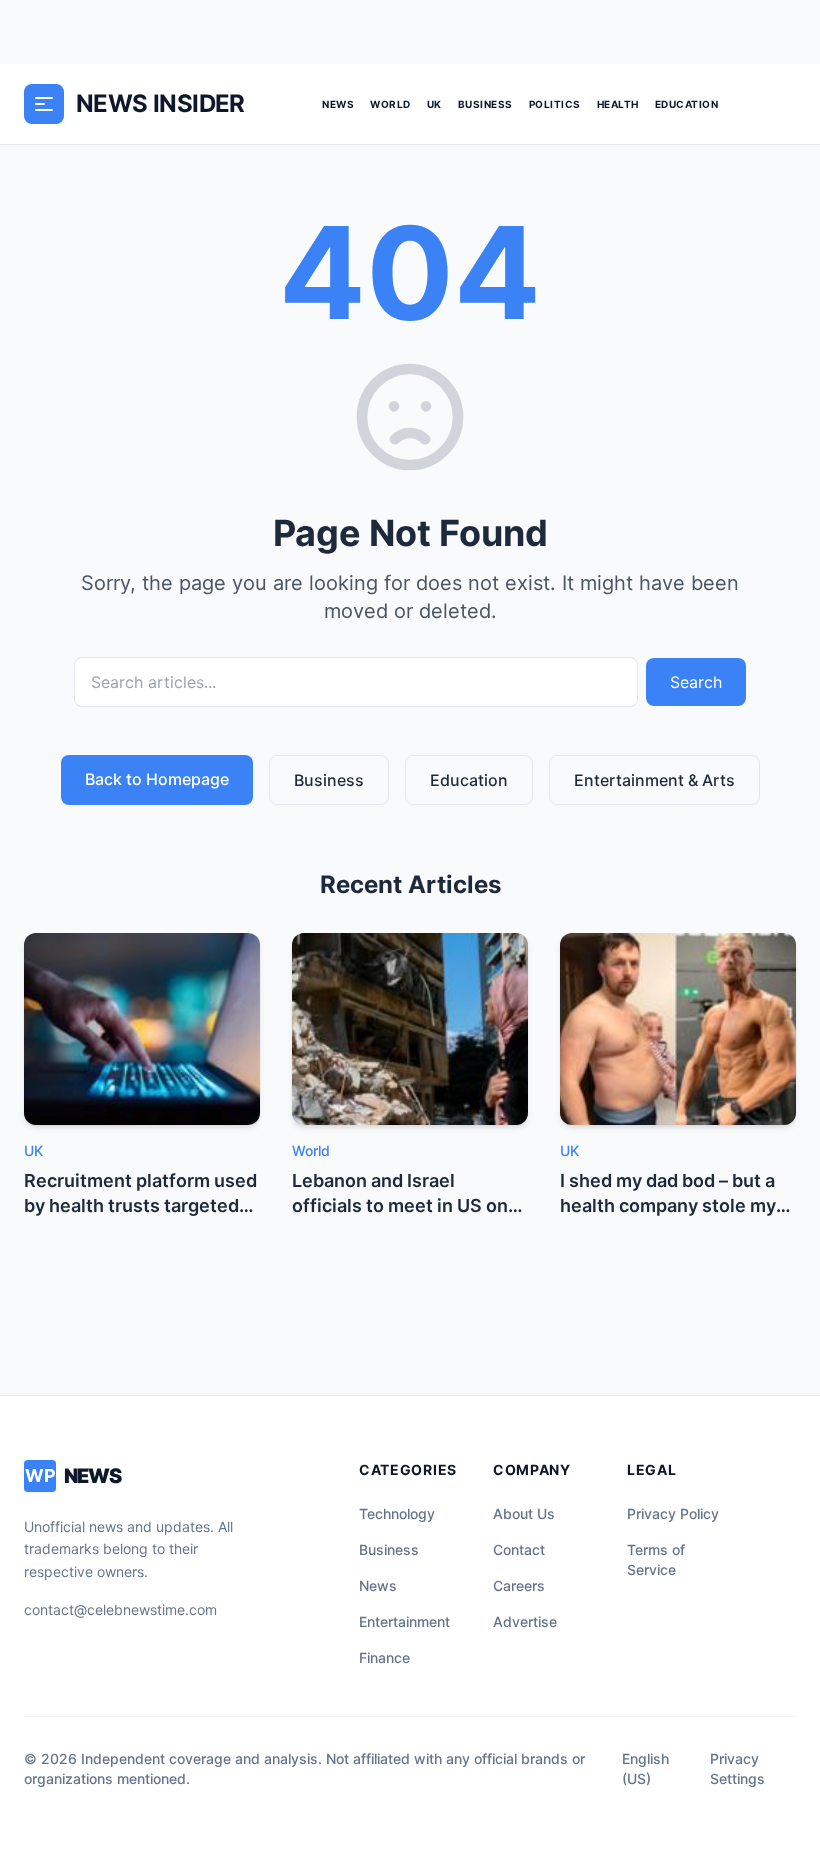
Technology (397, 1513)
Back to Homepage (157, 779)
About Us (524, 1513)
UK (434, 104)
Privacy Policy (673, 1513)
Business (485, 104)
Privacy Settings (737, 1768)
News (338, 104)
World (390, 104)
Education (687, 104)
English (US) (645, 1768)
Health (618, 104)
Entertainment (404, 1621)
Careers (519, 1585)
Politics (555, 104)
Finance (384, 1657)
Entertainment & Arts (654, 780)
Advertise (525, 1621)
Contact (519, 1549)
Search (696, 682)
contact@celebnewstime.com (120, 1609)
